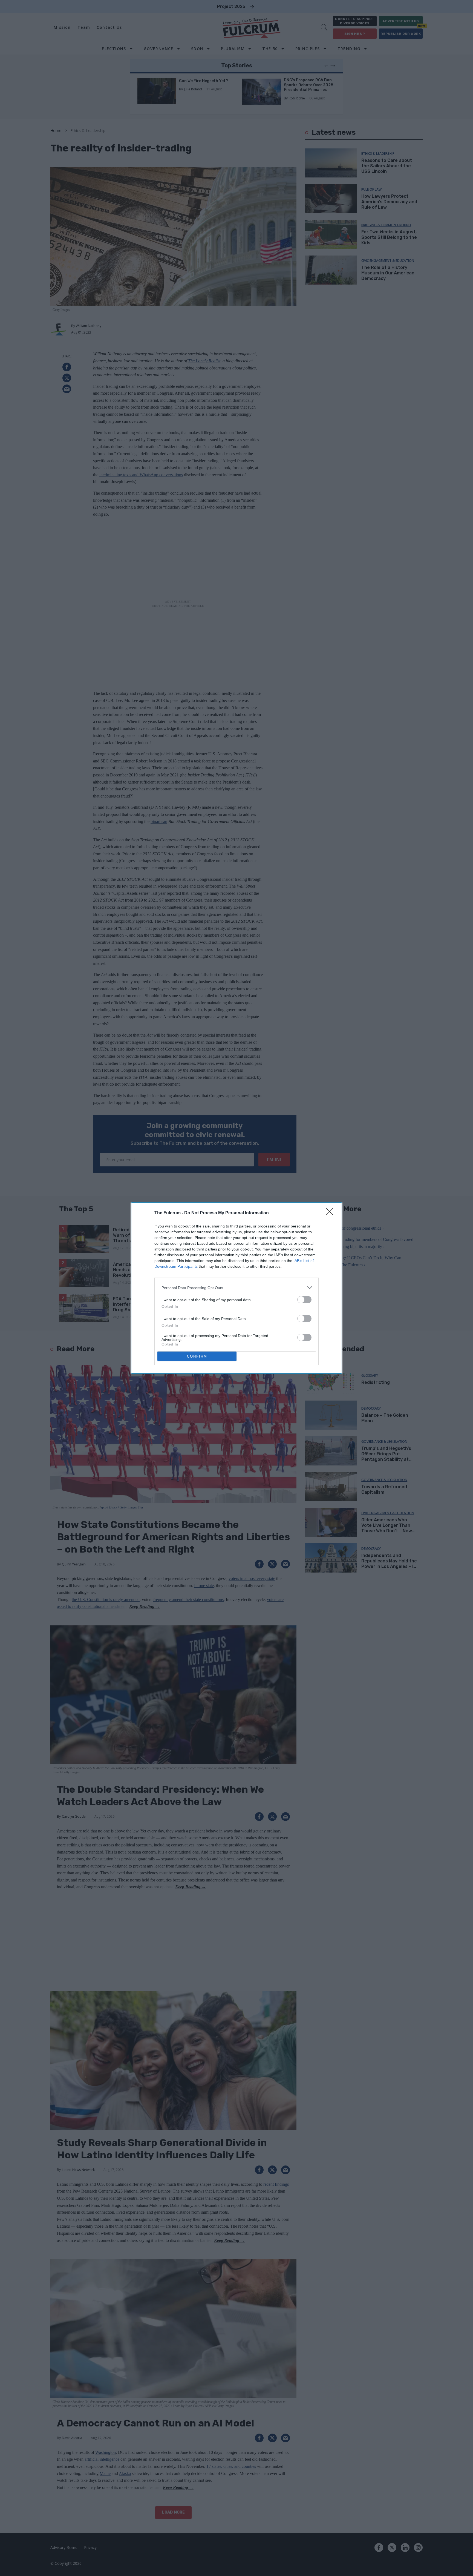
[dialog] (236, 1288)
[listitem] (236, 1288)
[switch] (304, 1300)
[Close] (331, 1213)
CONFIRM (197, 1356)
